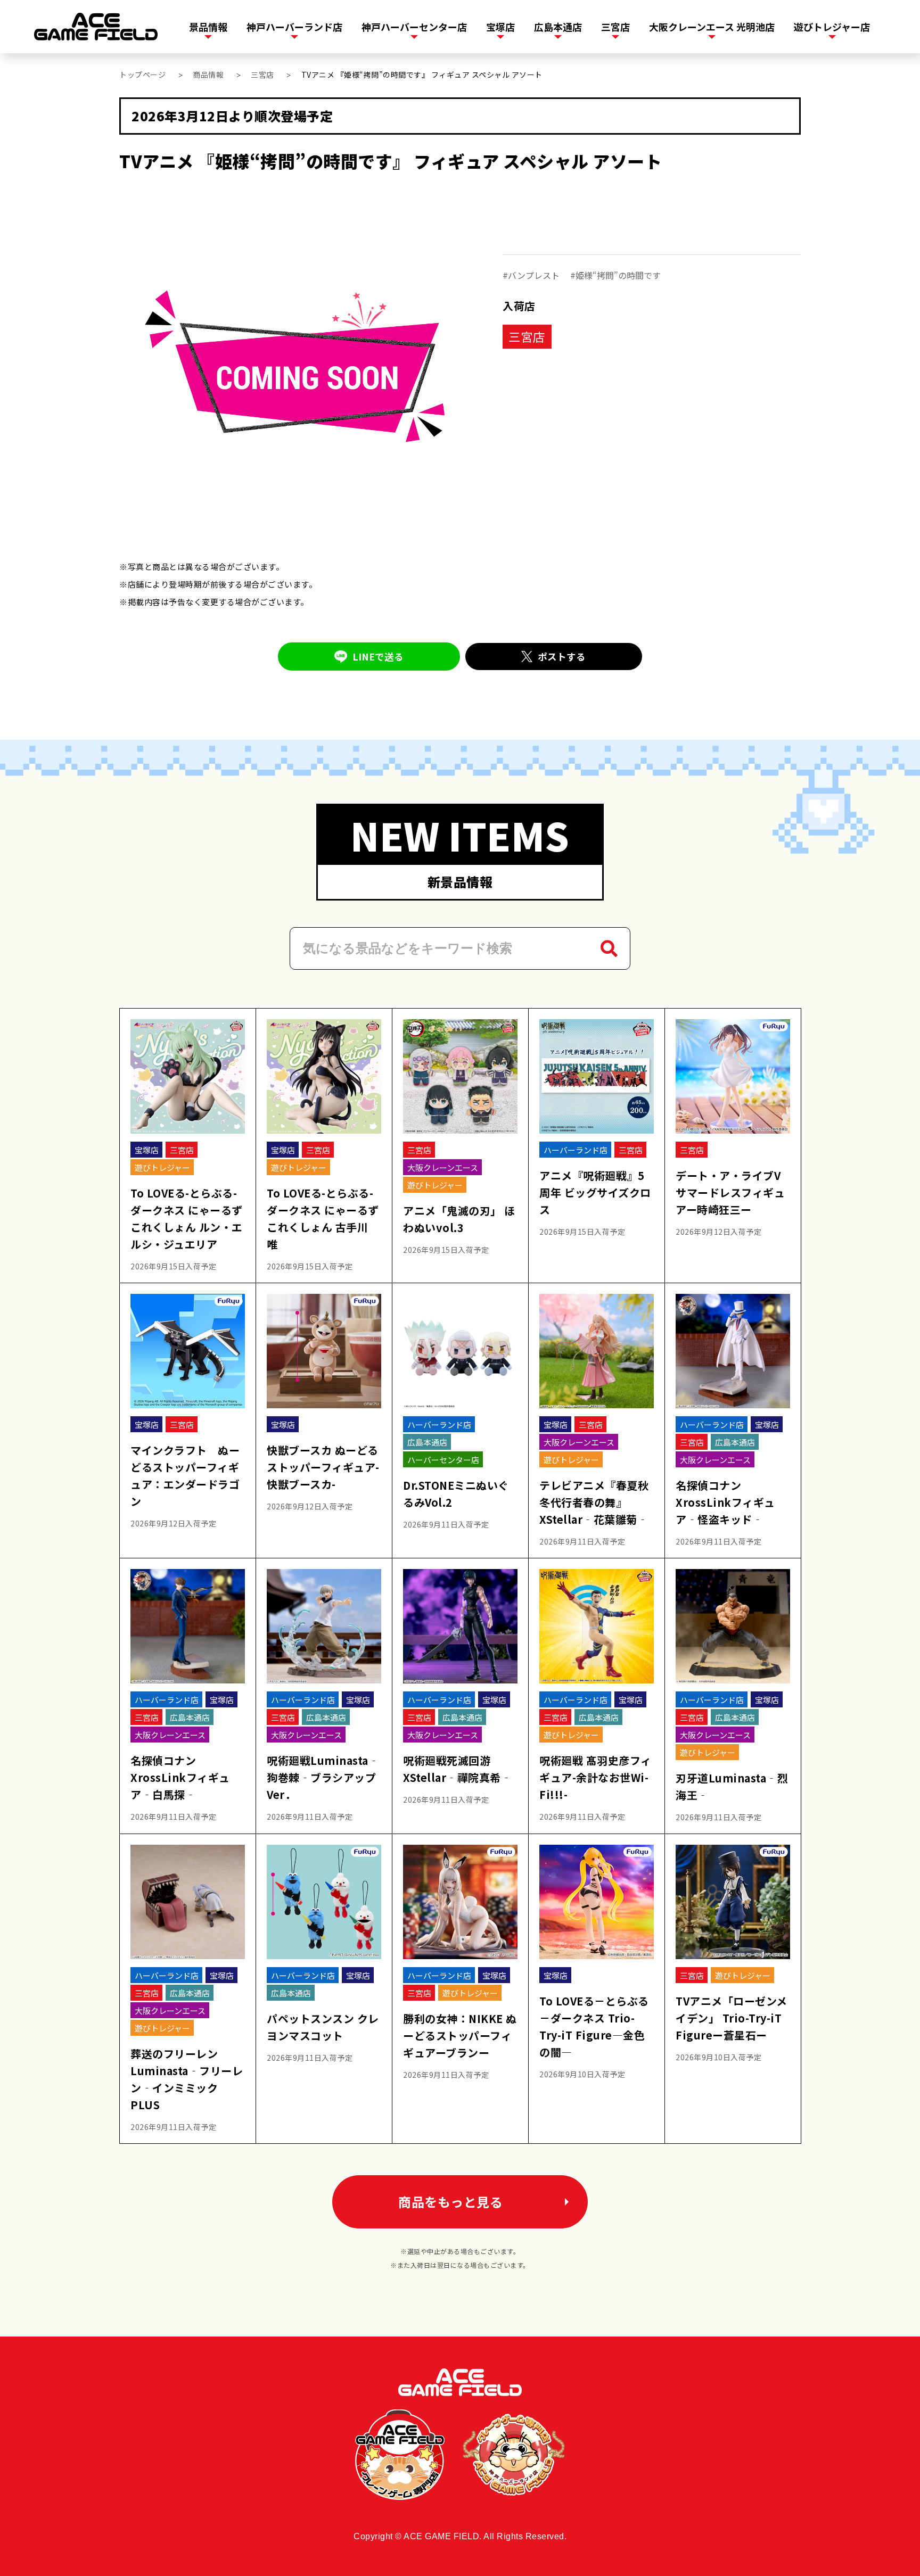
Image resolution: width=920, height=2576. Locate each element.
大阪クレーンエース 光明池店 (712, 27)
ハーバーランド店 (576, 1150)
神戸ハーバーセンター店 (414, 27)
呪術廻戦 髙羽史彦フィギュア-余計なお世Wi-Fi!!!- (595, 1777)
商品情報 (208, 75)
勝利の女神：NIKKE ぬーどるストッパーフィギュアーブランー (460, 2036)
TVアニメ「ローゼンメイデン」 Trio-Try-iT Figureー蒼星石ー (732, 2018)
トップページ (142, 75)
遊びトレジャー (162, 1167)
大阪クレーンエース (443, 1167)
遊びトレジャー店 (832, 27)
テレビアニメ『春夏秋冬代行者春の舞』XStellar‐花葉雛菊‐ (594, 1502)
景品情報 (208, 27)
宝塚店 (500, 27)
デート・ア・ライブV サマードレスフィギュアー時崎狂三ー (730, 1192)
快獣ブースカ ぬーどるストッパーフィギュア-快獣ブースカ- (323, 1467)
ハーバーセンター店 (443, 1460)
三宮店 (615, 27)
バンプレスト (534, 275)
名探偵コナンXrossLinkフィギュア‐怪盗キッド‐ (725, 1502)
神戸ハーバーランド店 (294, 27)
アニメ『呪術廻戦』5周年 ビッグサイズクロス (595, 1192)
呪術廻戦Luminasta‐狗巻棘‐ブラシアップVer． (323, 1777)
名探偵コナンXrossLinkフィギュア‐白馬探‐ (180, 1777)
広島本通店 (558, 27)
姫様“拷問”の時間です (618, 275)
